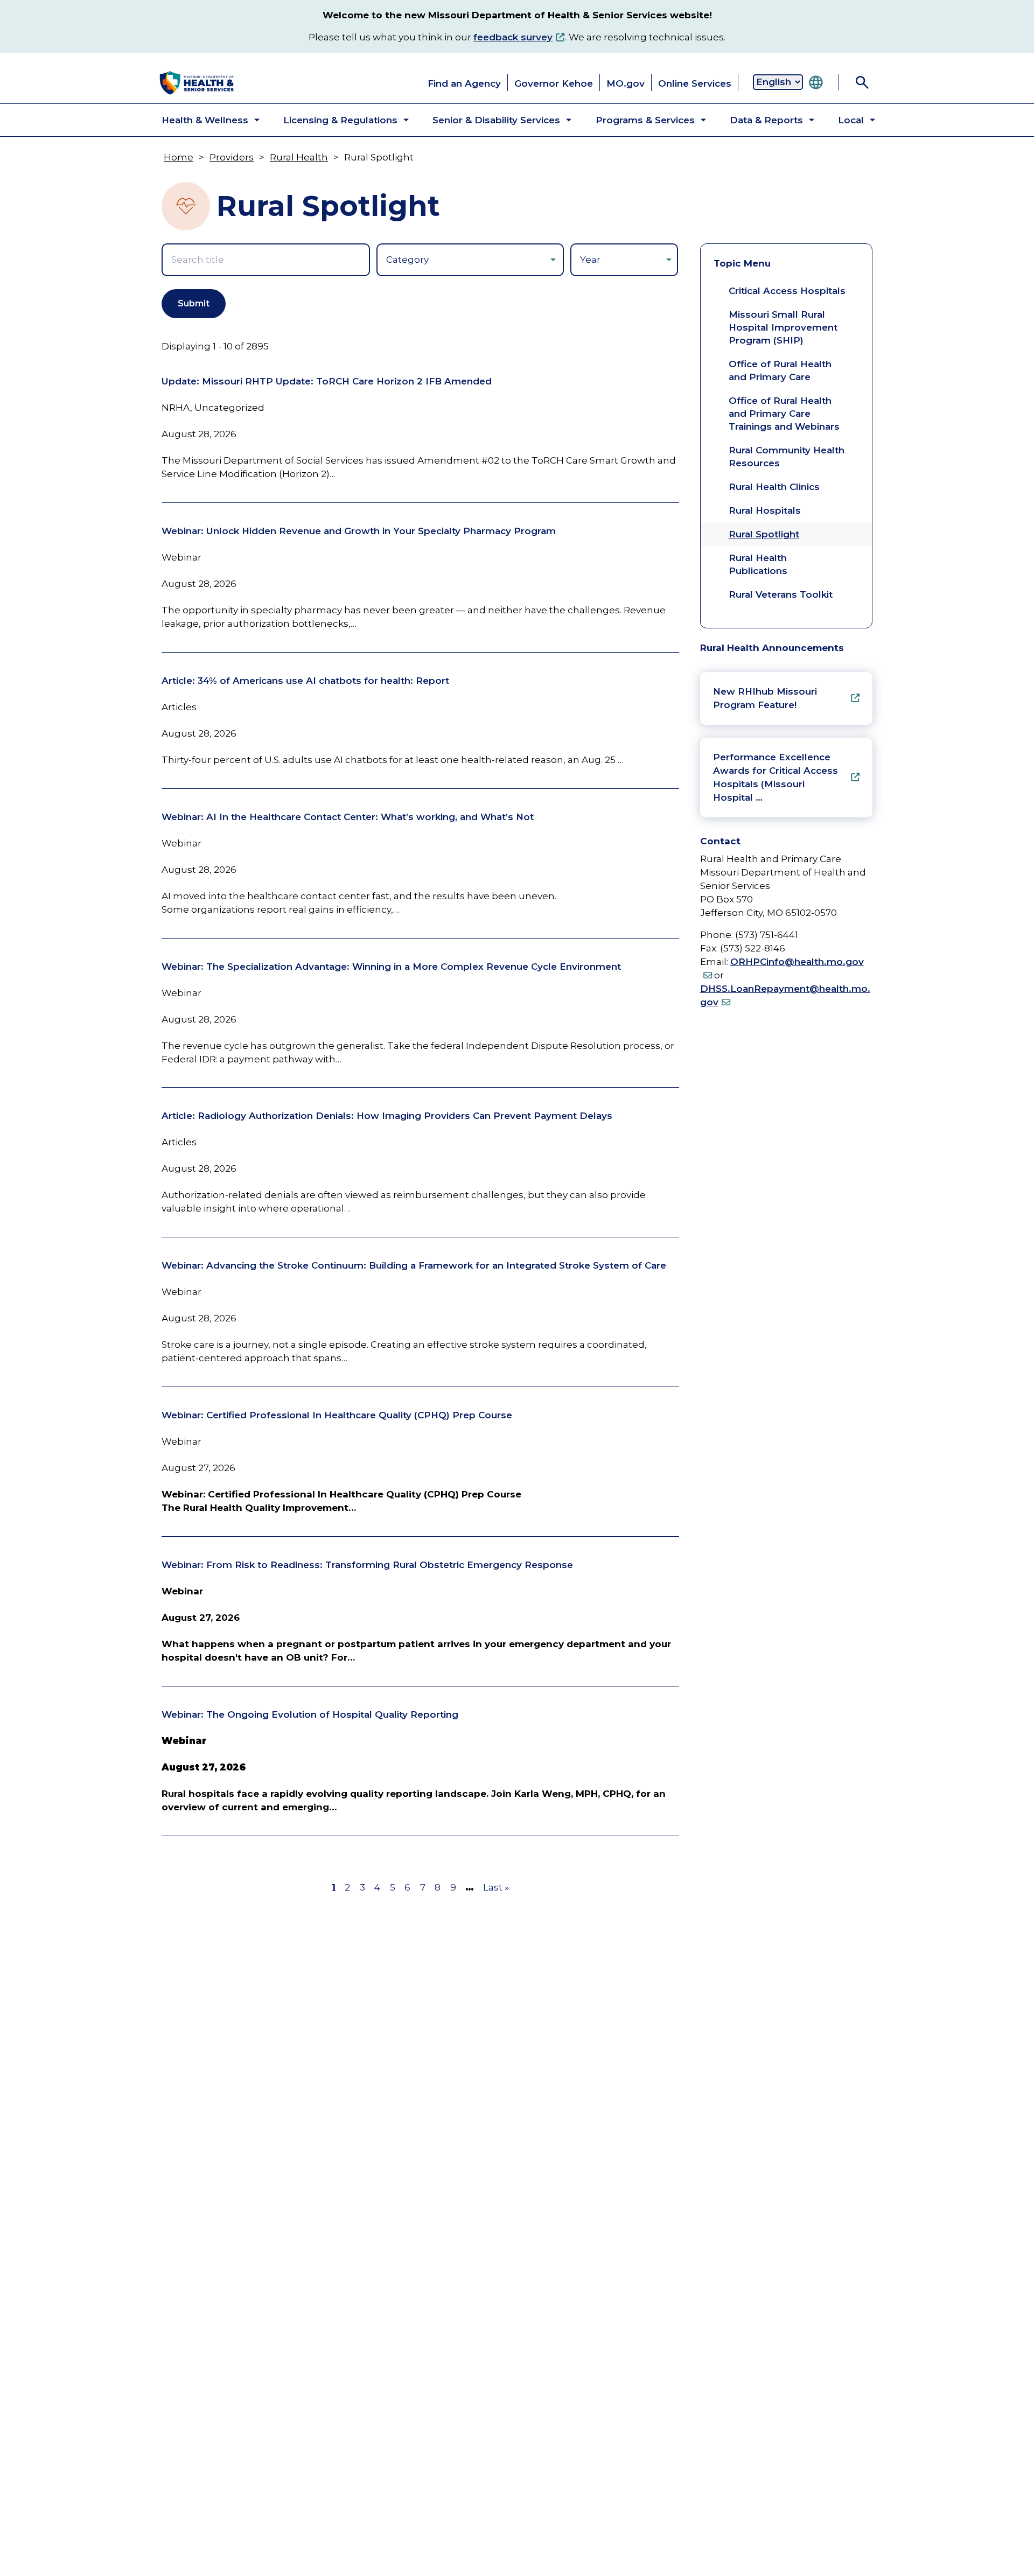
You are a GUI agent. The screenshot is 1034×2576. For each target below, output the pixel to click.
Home (179, 157)
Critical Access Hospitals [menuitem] (787, 291)
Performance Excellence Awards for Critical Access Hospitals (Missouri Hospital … (775, 777)
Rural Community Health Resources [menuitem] (787, 457)
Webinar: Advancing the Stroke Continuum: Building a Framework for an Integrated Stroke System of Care (414, 1265)
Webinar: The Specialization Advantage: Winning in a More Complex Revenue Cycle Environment (391, 967)
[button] (202, 120)
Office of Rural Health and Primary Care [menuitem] (780, 370)
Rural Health (299, 157)
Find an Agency (464, 83)
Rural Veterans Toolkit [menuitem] (781, 594)
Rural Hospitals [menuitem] (765, 510)
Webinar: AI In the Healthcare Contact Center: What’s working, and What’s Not (348, 817)
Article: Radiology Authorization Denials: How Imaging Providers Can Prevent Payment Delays (387, 1116)
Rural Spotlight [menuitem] (764, 534)
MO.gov (626, 83)
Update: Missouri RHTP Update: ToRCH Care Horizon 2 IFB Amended (327, 381)
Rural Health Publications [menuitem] (758, 564)
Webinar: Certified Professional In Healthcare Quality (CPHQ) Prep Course (337, 1415)
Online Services (695, 83)
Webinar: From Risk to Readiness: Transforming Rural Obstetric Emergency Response (367, 1565)
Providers (232, 157)
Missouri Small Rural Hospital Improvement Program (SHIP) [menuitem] (783, 327)
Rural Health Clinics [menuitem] (774, 487)
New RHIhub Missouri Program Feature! (765, 698)
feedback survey (513, 37)
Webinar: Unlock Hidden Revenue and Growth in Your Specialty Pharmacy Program (359, 531)
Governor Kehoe (554, 83)
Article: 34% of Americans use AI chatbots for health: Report (305, 681)
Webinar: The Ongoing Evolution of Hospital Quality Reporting (310, 1714)
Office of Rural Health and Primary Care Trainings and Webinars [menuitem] (784, 414)
